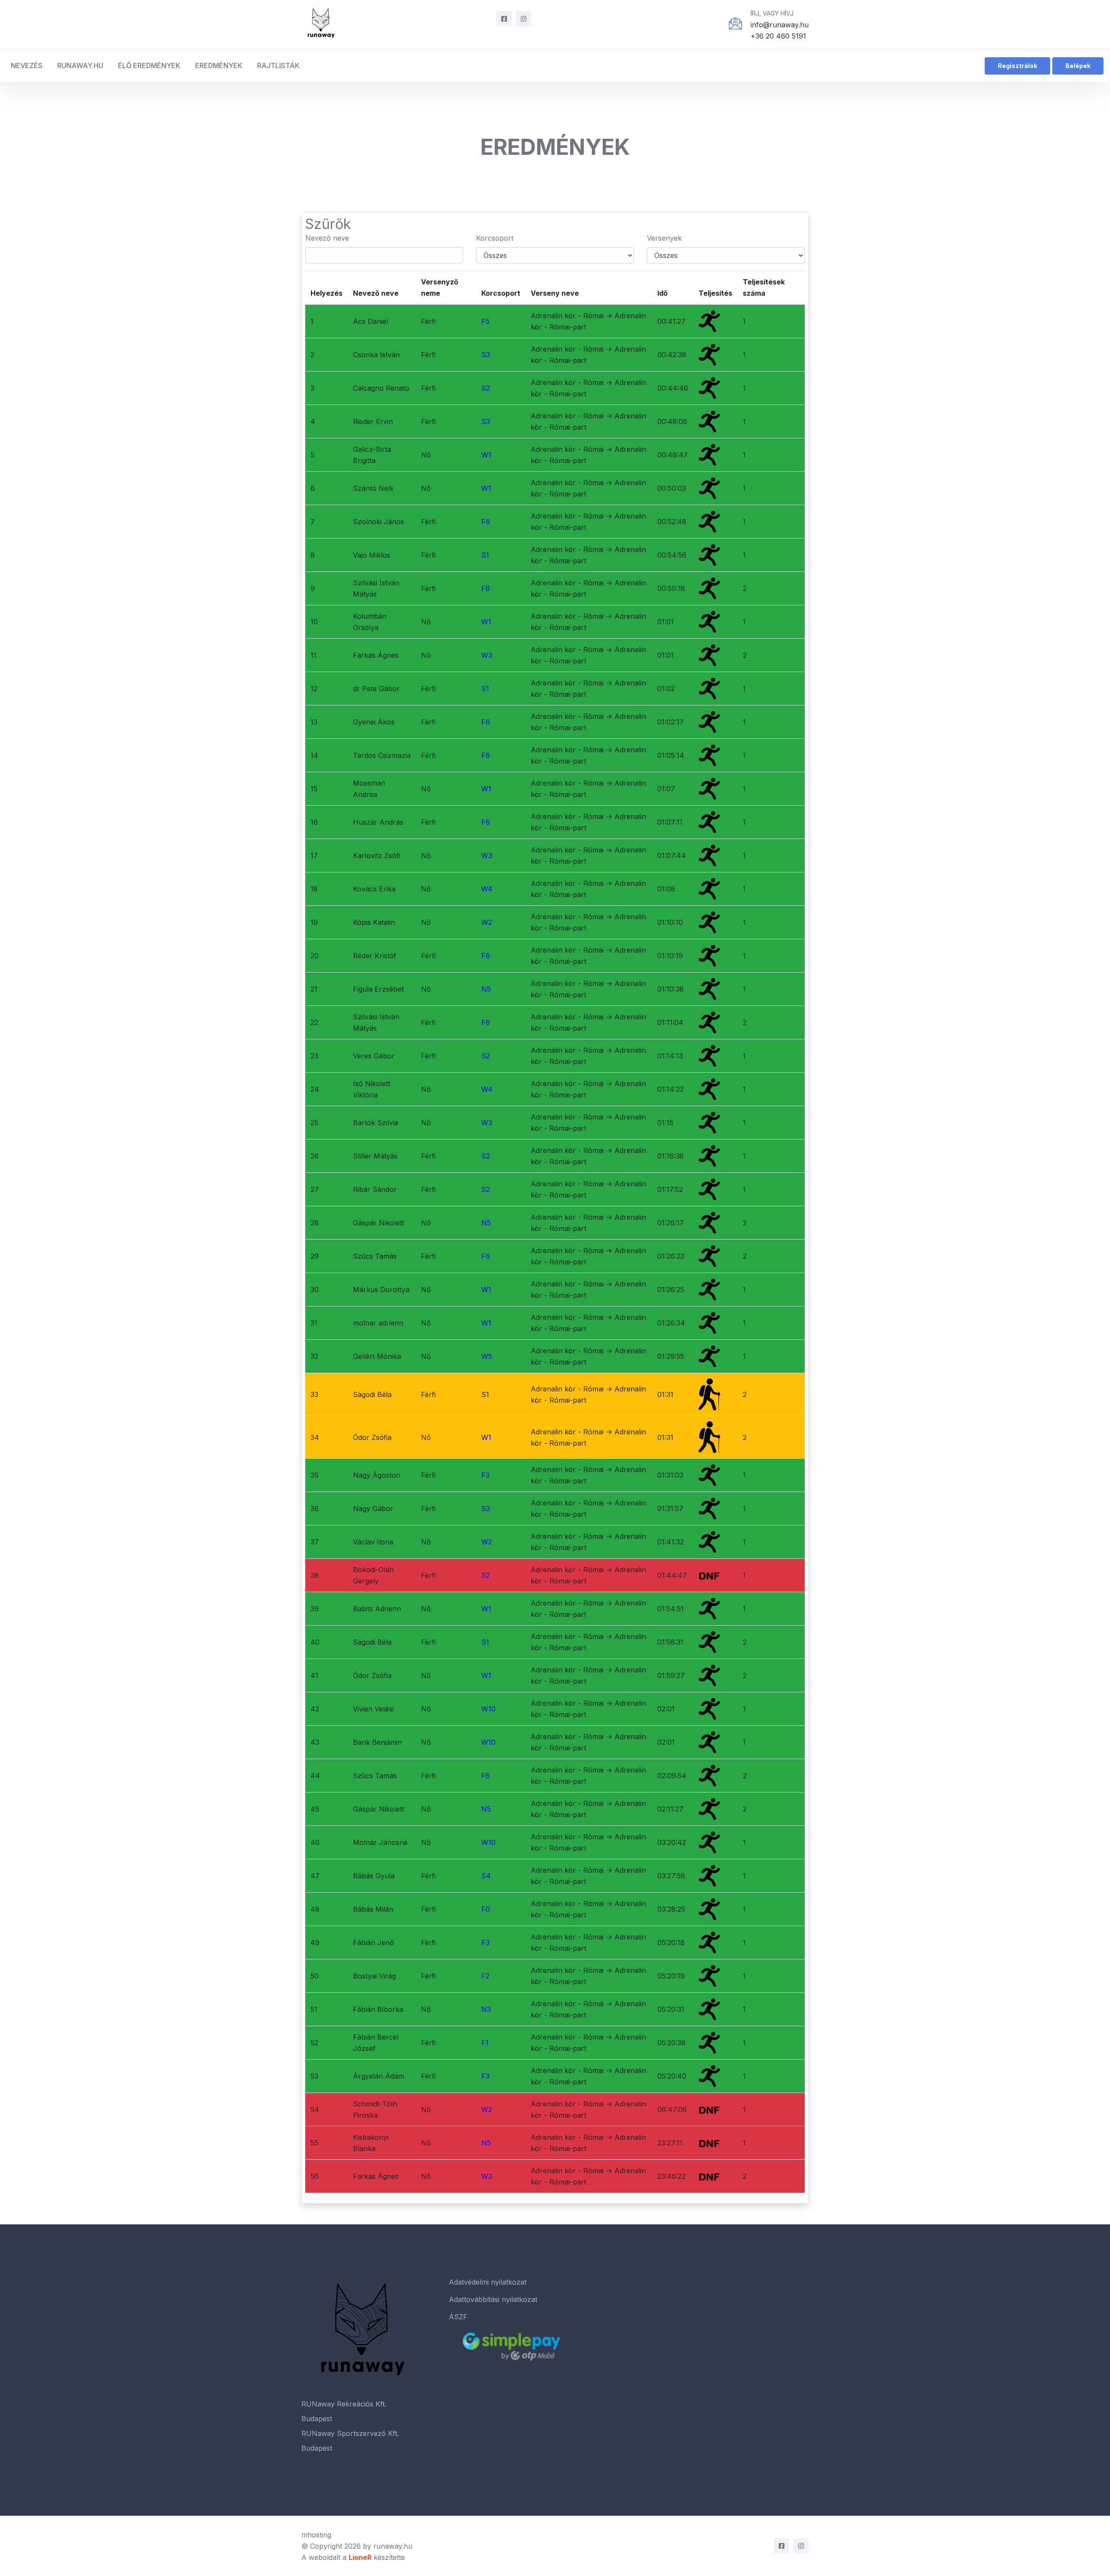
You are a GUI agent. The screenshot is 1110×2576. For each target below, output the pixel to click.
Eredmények (219, 65)
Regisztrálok (1017, 66)
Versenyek (664, 238)
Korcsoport (495, 238)
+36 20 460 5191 (778, 36)
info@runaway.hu (780, 25)
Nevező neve (327, 238)
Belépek (1078, 66)
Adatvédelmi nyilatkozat (488, 2282)
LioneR (360, 2557)
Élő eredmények (149, 65)
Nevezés (27, 65)
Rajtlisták (278, 65)
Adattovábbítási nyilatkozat (493, 2299)
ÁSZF (458, 2317)
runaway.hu (393, 2546)
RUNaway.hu (80, 65)
